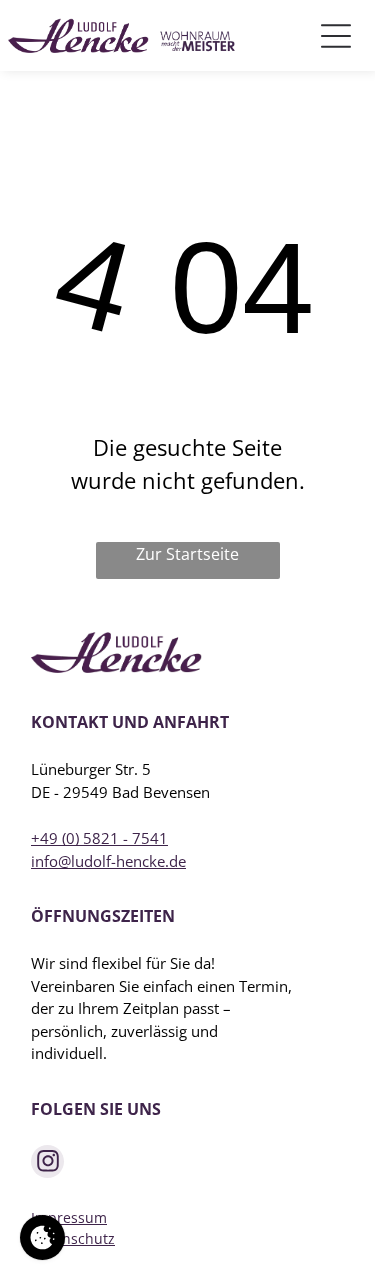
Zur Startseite (187, 554)
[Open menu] (336, 36)
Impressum (69, 1217)
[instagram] (47, 1164)
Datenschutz (73, 1238)
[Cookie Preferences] (42, 1237)
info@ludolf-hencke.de (108, 861)
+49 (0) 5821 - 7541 (99, 838)
